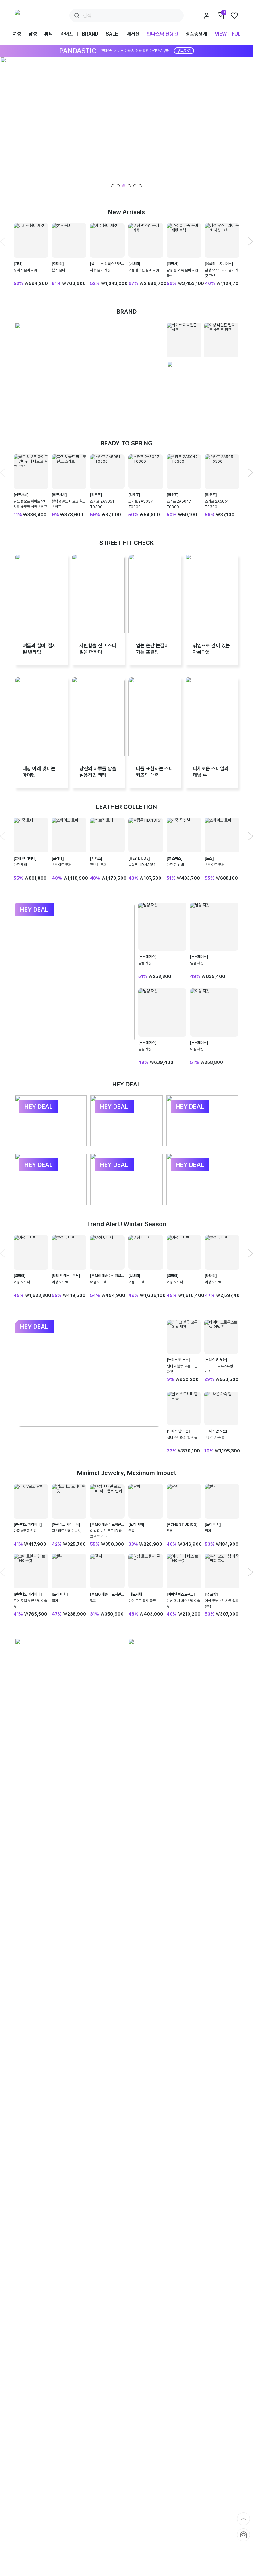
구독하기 (184, 51)
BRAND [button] (90, 34)
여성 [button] (17, 34)
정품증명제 (197, 34)
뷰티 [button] (49, 34)
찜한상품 (234, 16)
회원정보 (207, 16)
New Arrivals (126, 212)
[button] (126, 125)
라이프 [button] (67, 34)
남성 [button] (33, 34)
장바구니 (224, 12)
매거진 (133, 34)
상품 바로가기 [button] (31, 255)
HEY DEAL (126, 1084)
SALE (112, 34)
